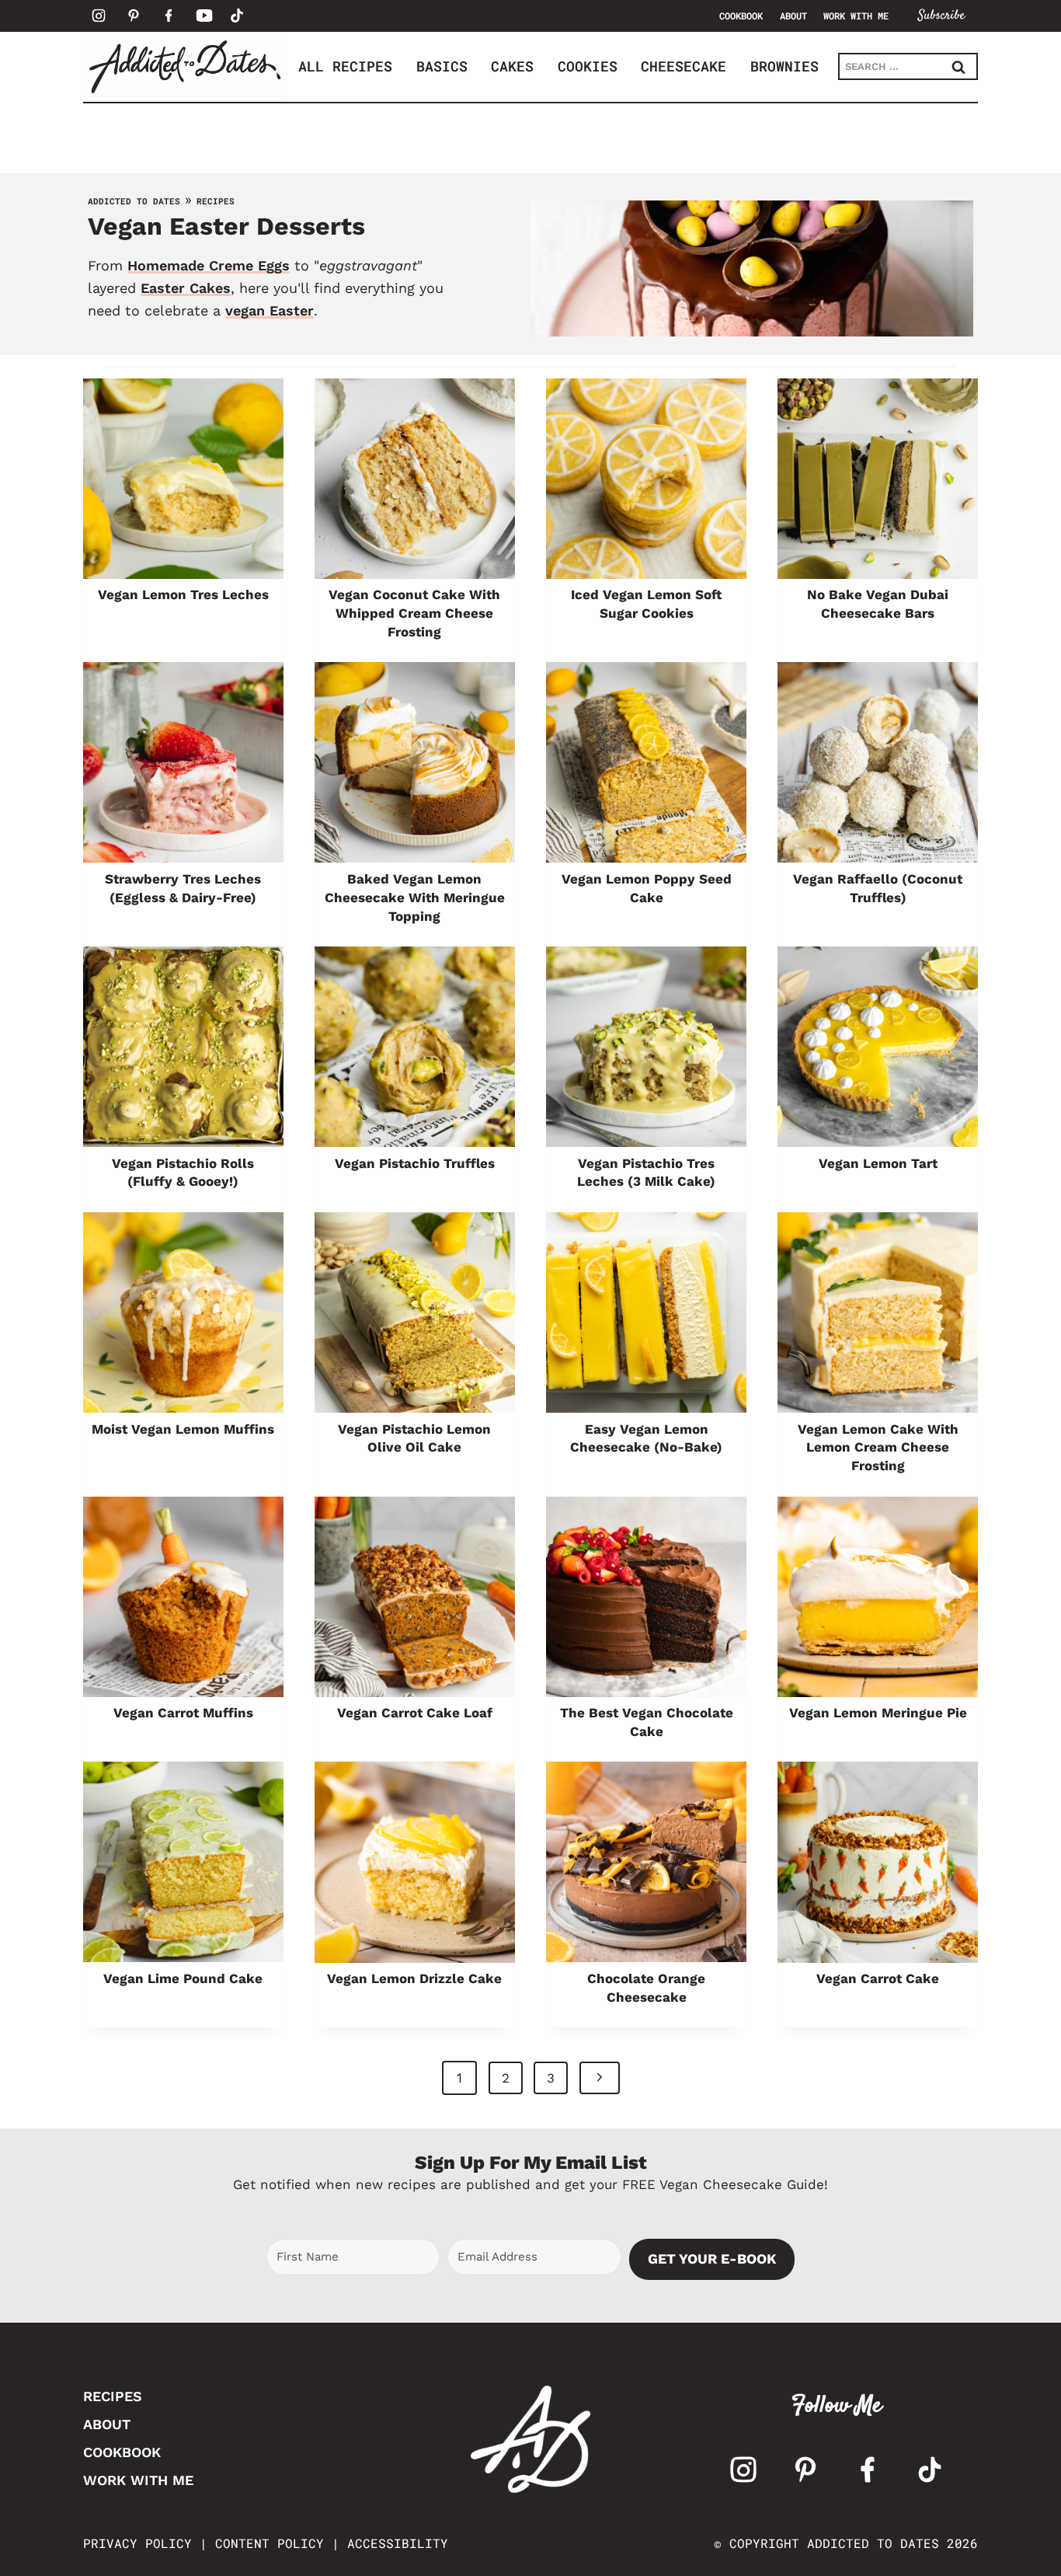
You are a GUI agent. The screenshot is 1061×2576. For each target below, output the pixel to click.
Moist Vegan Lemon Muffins (183, 1429)
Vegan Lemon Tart (878, 1163)
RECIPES (113, 2396)
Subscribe (941, 16)
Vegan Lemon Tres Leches (183, 594)
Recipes (216, 201)
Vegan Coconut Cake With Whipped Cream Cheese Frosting (414, 613)
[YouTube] (204, 16)
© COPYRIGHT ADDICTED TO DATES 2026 (846, 2543)
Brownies (784, 66)
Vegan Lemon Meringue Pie (878, 1713)
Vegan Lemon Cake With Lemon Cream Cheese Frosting (878, 1448)
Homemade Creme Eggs (209, 265)
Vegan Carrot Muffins (183, 1713)
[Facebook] (169, 16)
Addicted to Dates (134, 201)
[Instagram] (99, 16)
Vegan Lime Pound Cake (183, 1978)
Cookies (588, 66)
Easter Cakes (186, 288)
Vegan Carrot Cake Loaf (415, 1713)
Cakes (512, 66)
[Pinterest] (134, 16)
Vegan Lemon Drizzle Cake (414, 1978)
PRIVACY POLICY (137, 2543)
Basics (442, 66)
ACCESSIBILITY (398, 2543)
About (793, 16)
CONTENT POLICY (270, 2543)
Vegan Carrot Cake (878, 1978)
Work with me (856, 16)
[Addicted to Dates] (184, 66)
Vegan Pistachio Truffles (415, 1163)
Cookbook (741, 16)
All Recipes (345, 66)
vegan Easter (270, 310)
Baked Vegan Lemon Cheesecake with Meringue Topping (415, 898)
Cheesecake (684, 66)
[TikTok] (237, 16)
